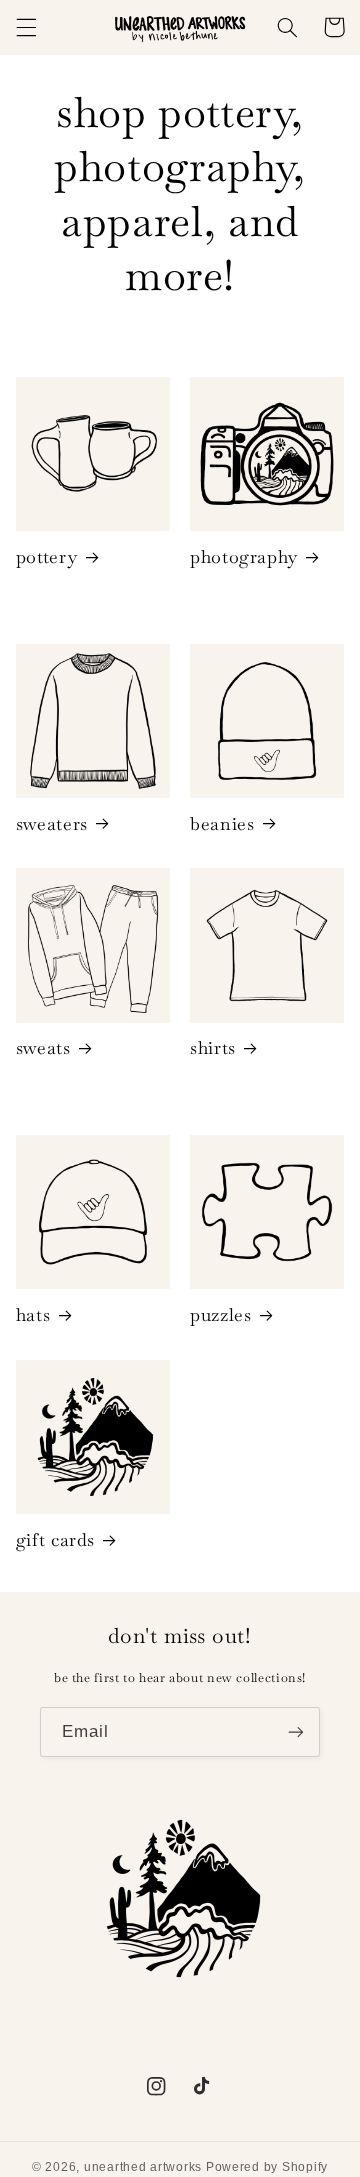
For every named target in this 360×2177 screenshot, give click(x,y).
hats (33, 1314)
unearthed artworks (143, 2167)
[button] (26, 27)
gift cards (55, 1539)
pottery (46, 556)
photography (244, 556)
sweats (43, 1047)
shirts (213, 1047)
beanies (222, 823)
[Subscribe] (296, 1731)
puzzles (220, 1314)
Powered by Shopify (267, 2167)
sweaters (52, 823)
